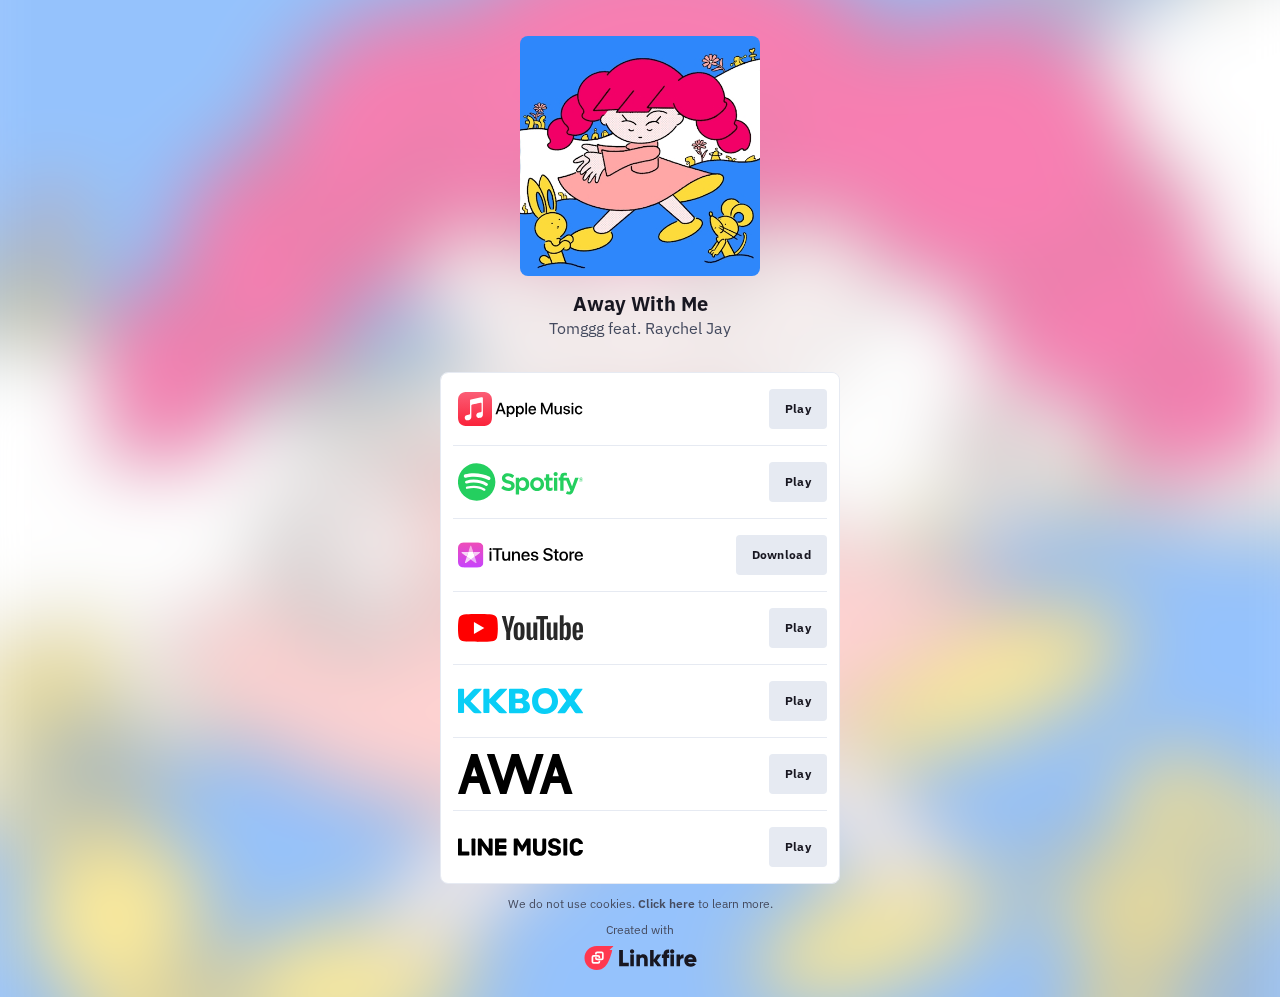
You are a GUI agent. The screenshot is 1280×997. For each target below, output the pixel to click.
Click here (666, 903)
